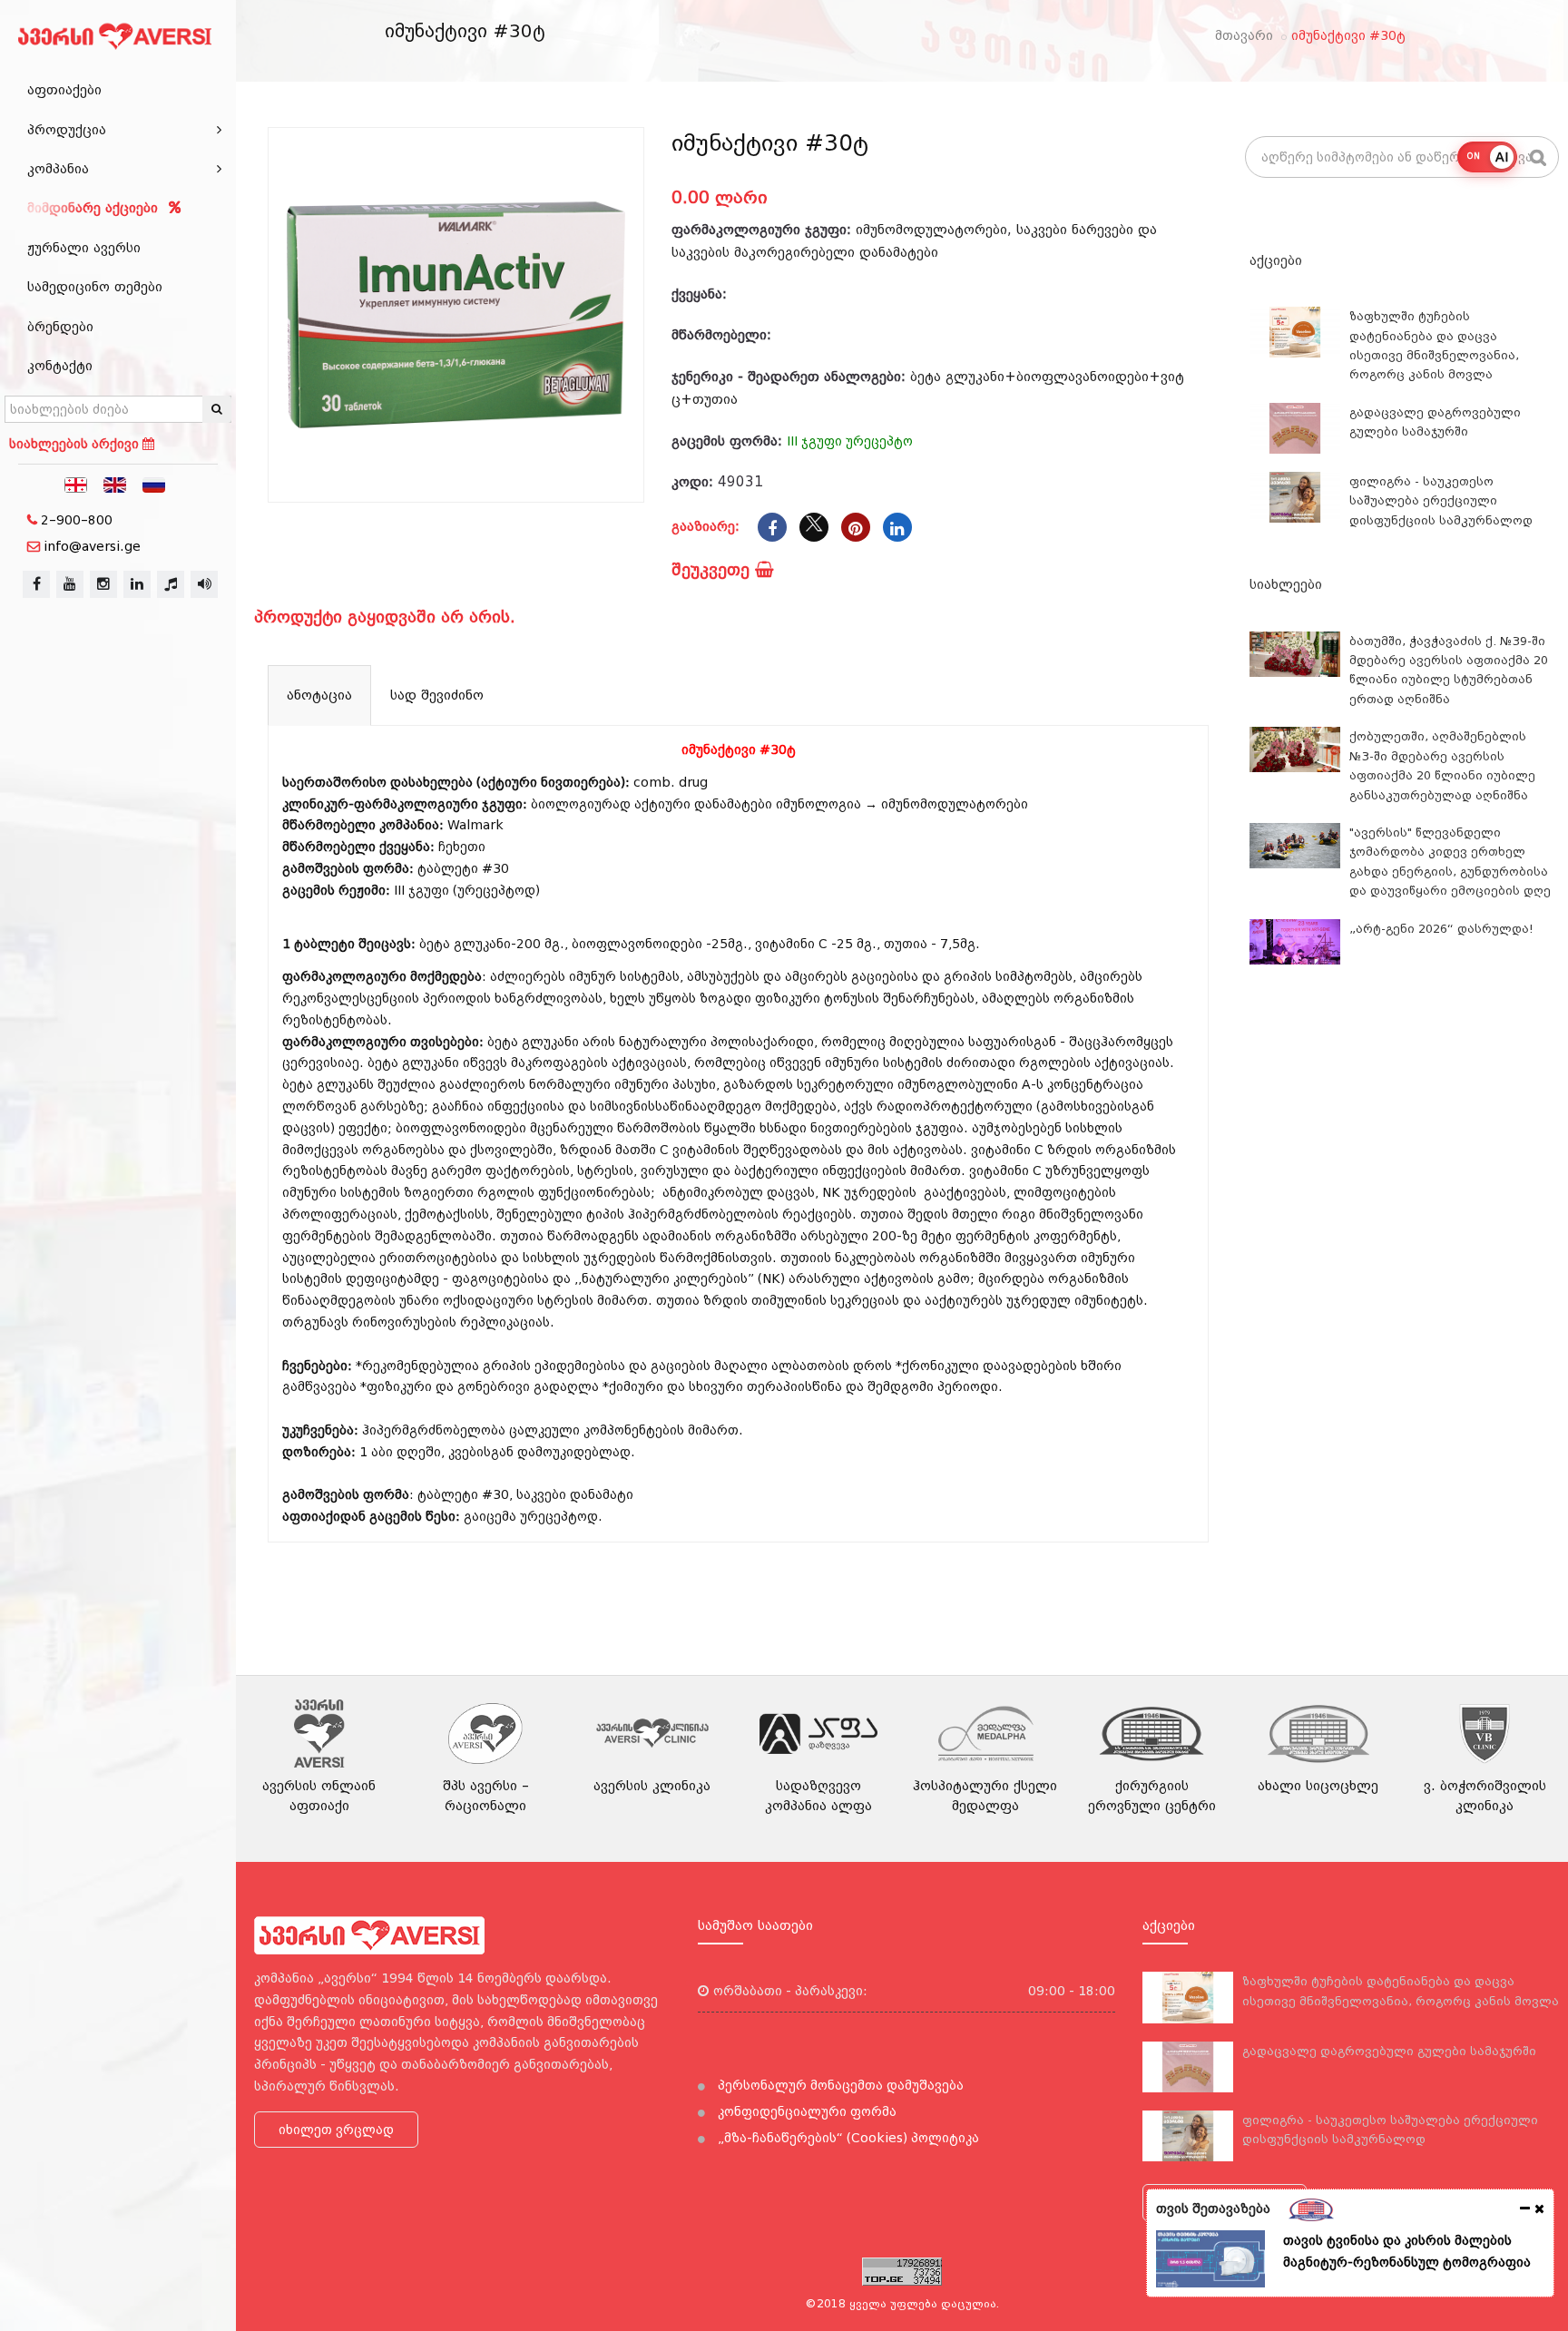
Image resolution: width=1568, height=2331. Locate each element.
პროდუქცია (67, 130)
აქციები (1276, 260)
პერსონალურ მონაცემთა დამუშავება (839, 2085)
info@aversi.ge (92, 546)
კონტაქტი (60, 366)
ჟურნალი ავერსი (84, 248)
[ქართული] (76, 484)
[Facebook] (772, 527)
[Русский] (154, 484)
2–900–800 (77, 520)
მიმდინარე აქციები (95, 208)
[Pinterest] (856, 527)
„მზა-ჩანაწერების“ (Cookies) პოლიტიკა (847, 2138)
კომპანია (58, 169)
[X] (814, 527)
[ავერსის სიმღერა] (204, 584)
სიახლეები (1286, 584)
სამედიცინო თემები (95, 287)
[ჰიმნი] (171, 584)
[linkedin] (137, 584)
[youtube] (70, 584)
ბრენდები (60, 327)
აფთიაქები (64, 90)
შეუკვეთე (713, 569)
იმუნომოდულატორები (931, 230)
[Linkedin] (897, 527)
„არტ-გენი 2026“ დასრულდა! (1441, 929)
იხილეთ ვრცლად (336, 2130)
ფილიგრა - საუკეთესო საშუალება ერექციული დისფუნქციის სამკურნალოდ (1441, 501)
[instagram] (103, 584)
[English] (115, 484)
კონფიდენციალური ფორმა (805, 2111)
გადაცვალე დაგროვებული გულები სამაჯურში (1389, 2051)
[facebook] (36, 584)
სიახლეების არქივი (76, 444)
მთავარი (1244, 35)
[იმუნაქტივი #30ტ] (456, 315)
